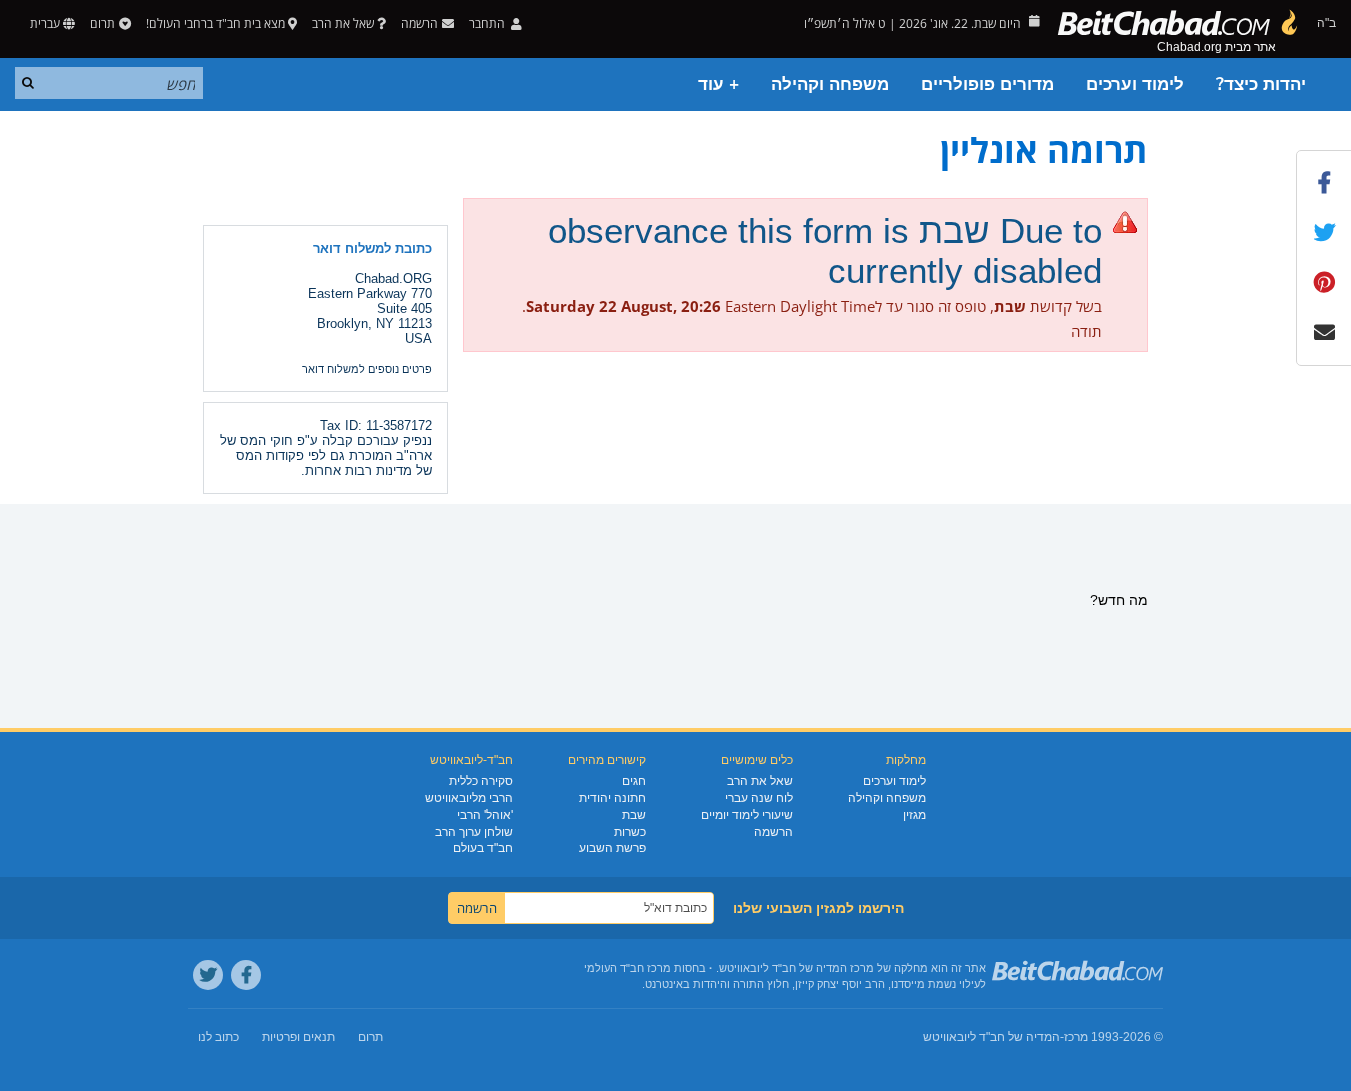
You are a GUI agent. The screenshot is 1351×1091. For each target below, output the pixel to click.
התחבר (488, 23)
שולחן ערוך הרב (474, 832)
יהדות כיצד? (1261, 84)
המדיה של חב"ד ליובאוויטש (991, 1037)
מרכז (1076, 1037)
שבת (634, 815)
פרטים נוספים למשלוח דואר (367, 369)
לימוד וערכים (1135, 84)
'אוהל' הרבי (485, 815)
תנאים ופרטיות (298, 1037)
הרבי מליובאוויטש (469, 798)
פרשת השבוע (612, 848)
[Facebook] (246, 975)
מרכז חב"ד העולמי (627, 968)
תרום (102, 23)
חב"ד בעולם (483, 848)
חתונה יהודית (612, 798)
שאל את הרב (343, 23)
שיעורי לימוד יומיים (747, 815)
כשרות (630, 832)
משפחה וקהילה (830, 84)
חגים (634, 781)
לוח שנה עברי (759, 798)
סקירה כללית (481, 781)
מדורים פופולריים (987, 84)
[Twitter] (208, 975)
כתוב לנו (218, 1037)
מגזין (914, 815)
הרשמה (773, 832)
